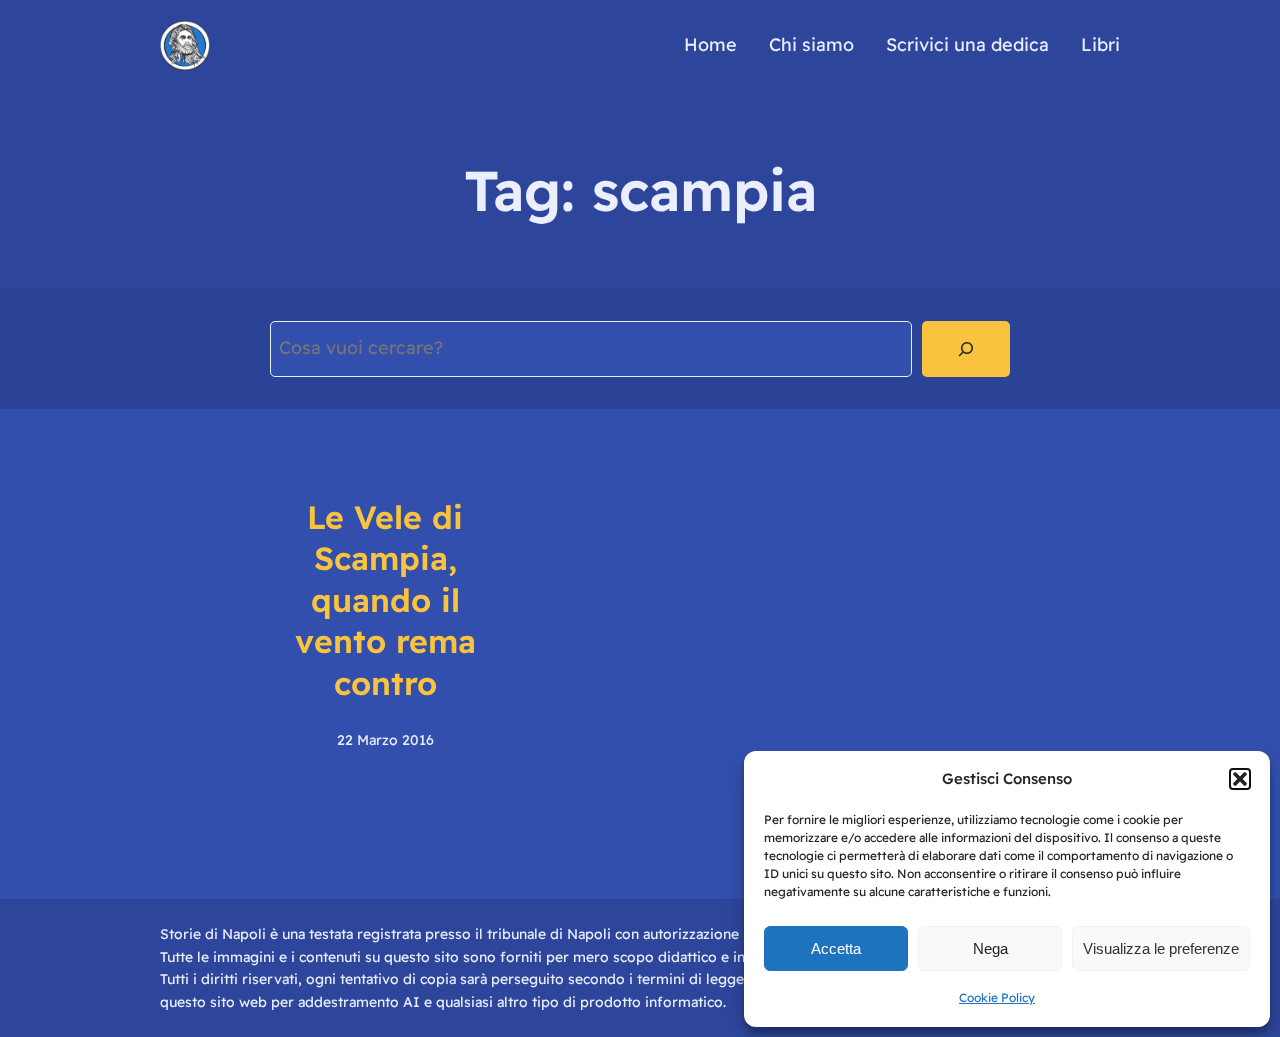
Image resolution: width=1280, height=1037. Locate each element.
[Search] (966, 349)
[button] (1240, 779)
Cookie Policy (997, 997)
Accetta (836, 948)
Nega (990, 948)
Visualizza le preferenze (1161, 948)
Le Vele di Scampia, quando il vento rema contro (385, 600)
